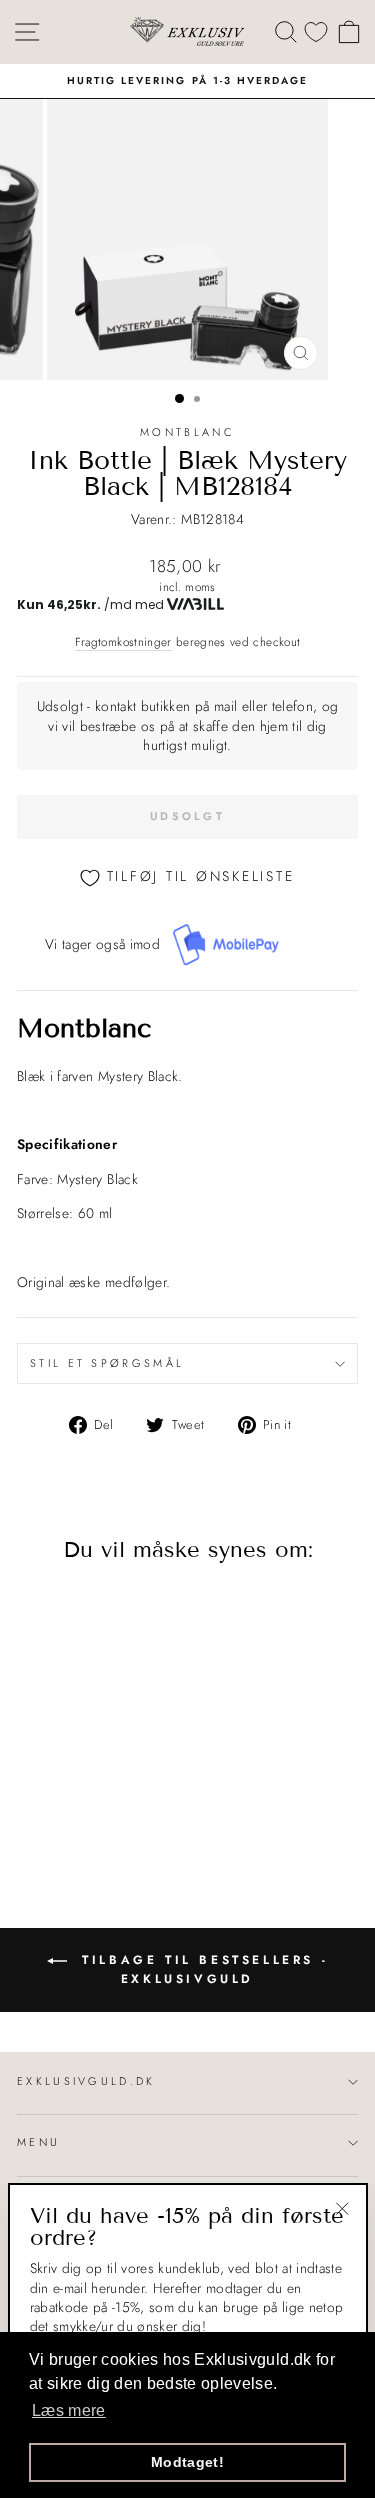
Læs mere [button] (69, 2410)
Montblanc (187, 432)
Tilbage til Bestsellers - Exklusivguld (202, 1969)
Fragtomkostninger (123, 642)
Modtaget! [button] (187, 2462)
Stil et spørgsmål (107, 1363)
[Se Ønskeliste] (316, 31)
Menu (38, 2142)
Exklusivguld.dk (86, 2081)
